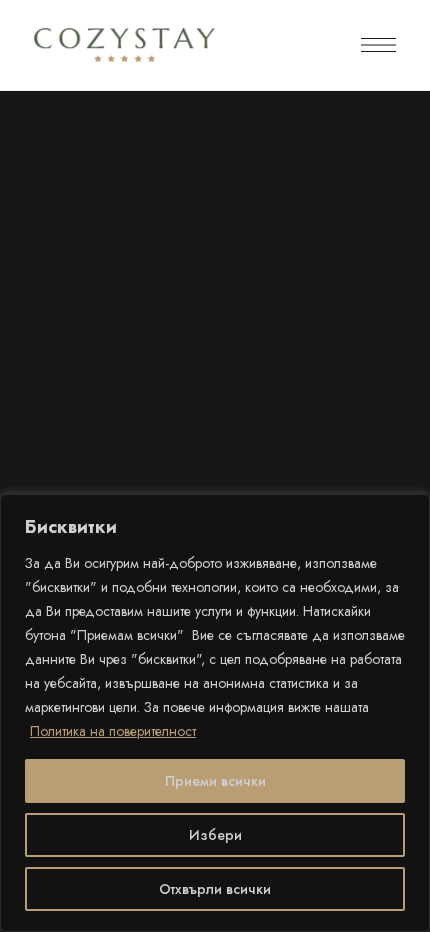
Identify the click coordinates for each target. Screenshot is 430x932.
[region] (215, 713)
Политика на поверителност (113, 731)
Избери (215, 835)
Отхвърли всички (215, 889)
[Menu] (378, 45)
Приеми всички (215, 781)
